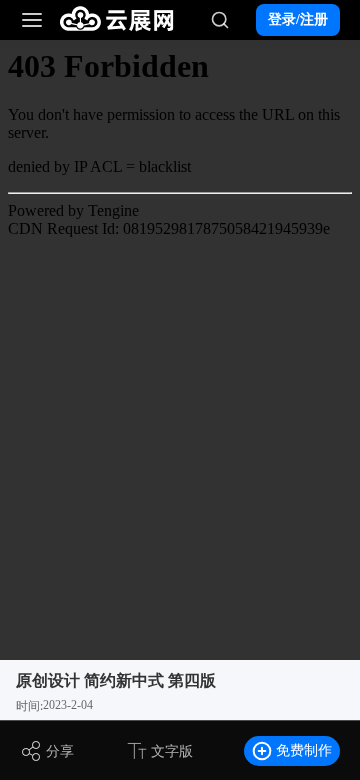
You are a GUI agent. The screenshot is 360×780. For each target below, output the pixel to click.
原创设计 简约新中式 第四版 (116, 680)
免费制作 (304, 750)
